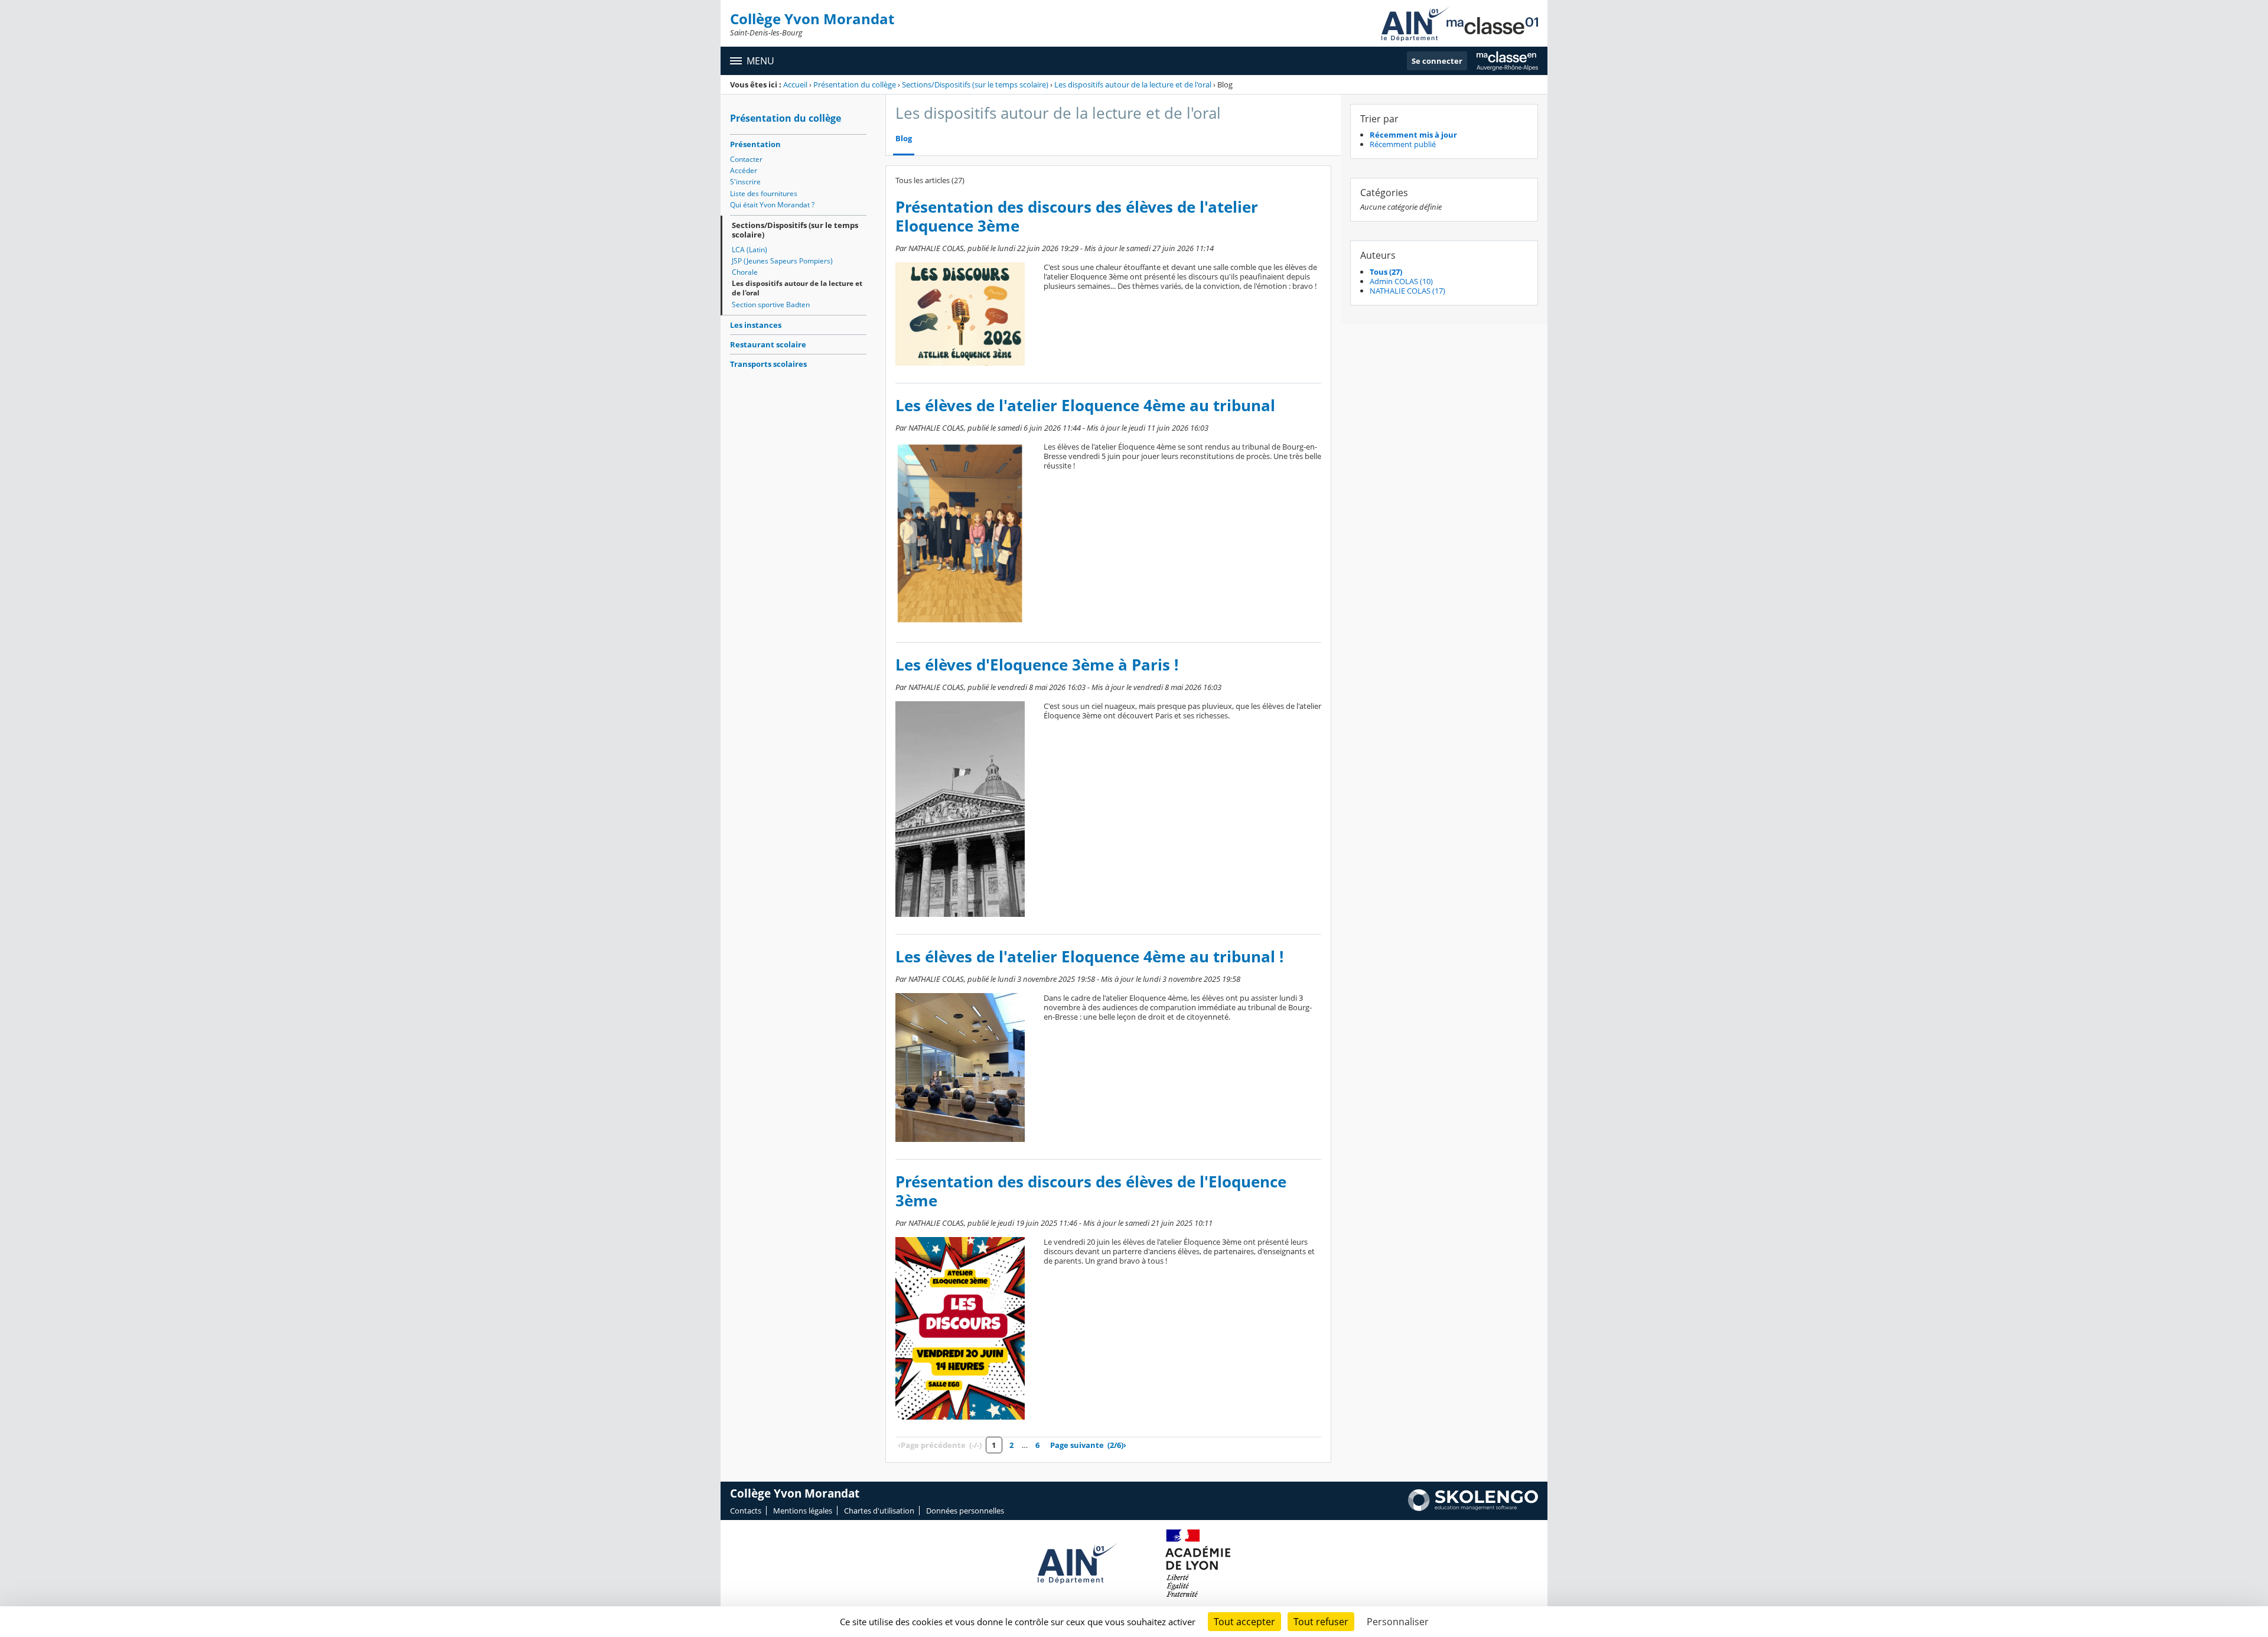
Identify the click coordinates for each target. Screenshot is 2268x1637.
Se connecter (1437, 61)
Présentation (755, 144)
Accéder (744, 170)
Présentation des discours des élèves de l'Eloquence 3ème (1091, 1191)
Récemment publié (1403, 144)
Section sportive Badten (771, 305)
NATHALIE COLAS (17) (1407, 291)
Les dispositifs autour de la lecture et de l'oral (1133, 84)
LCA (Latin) (750, 250)
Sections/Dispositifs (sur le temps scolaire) (975, 84)
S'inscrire (745, 182)
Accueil (795, 84)
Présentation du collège (855, 84)
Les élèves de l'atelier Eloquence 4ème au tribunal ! (1089, 957)
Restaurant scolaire (768, 344)
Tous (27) (1386, 272)
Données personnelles (965, 1511)
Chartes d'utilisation (879, 1511)
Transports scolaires (768, 364)
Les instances (756, 325)
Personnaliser (1398, 1622)
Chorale (745, 272)
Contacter (746, 159)
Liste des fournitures (764, 193)
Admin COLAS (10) (1401, 281)
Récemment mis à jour (1413, 135)
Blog (904, 139)
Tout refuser (1321, 1622)
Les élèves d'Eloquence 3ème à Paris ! (1037, 665)
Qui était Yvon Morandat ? (772, 205)
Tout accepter (1244, 1622)
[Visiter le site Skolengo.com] (1473, 1508)
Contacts (746, 1511)
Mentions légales (803, 1511)
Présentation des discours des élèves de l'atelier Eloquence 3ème (1077, 217)
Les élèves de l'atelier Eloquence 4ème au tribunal (1085, 406)
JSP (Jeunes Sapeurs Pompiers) (782, 261)
